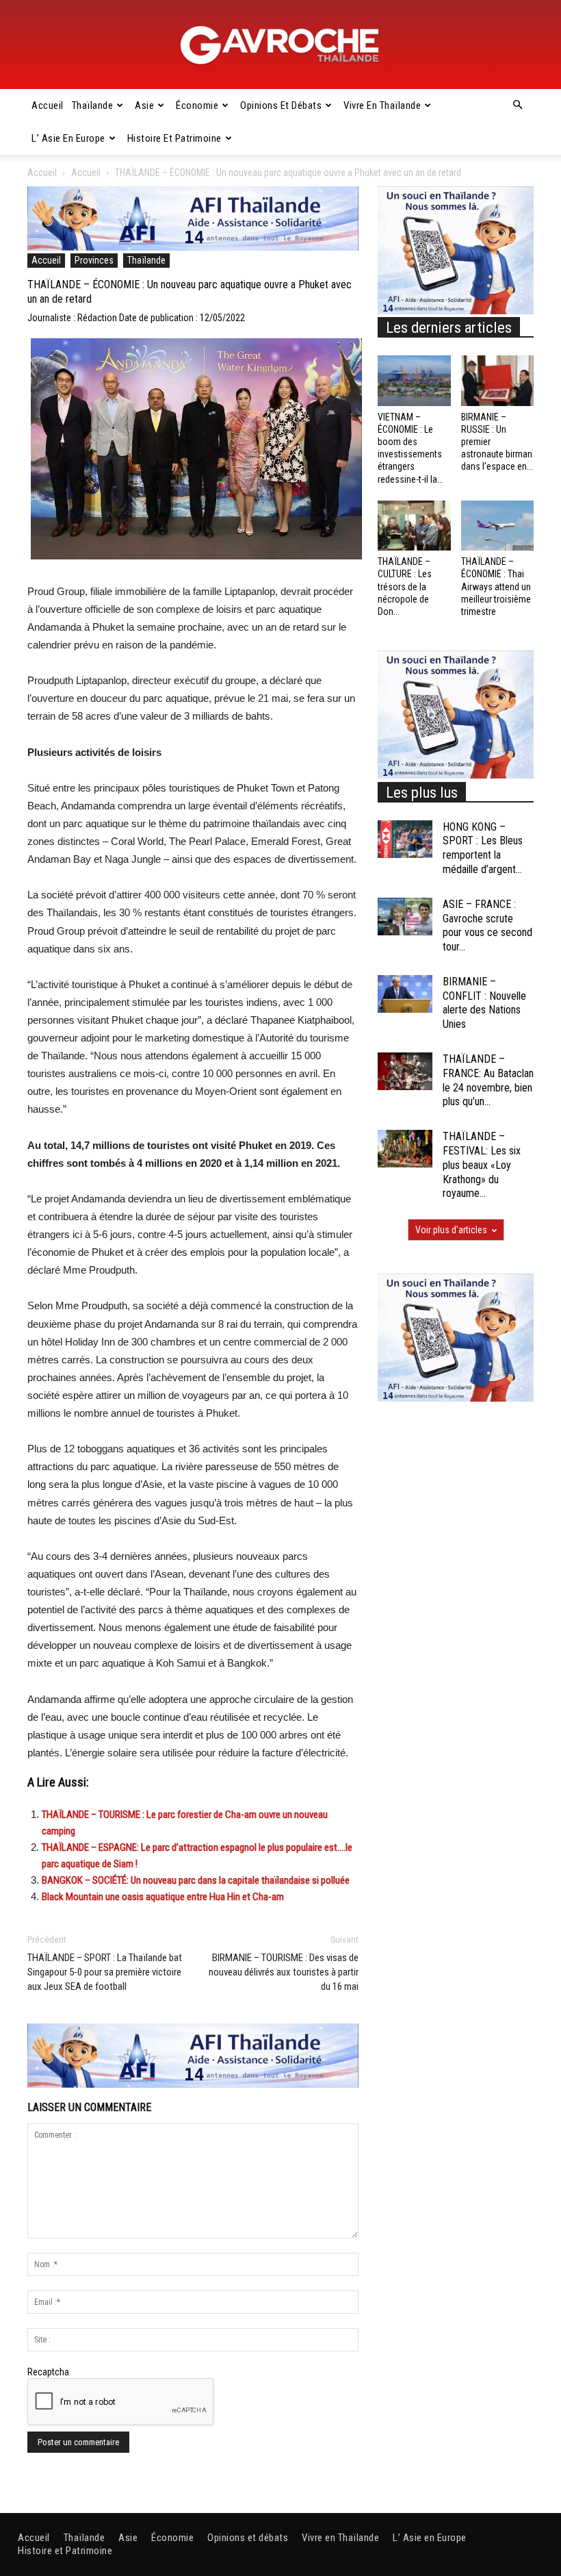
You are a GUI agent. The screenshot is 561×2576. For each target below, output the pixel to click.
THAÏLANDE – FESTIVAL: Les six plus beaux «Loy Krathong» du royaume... (482, 1165)
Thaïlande (93, 105)
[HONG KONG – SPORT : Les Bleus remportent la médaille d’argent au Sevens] (405, 839)
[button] (517, 105)
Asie (144, 105)
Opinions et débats (281, 105)
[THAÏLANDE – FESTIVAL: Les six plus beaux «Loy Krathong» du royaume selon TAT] (405, 1149)
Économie (197, 105)
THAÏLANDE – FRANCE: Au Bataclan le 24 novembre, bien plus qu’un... (488, 1080)
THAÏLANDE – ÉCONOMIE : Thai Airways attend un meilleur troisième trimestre (496, 586)
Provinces (94, 260)
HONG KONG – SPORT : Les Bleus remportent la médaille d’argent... (483, 848)
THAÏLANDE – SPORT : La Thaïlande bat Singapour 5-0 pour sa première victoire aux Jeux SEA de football (105, 1972)
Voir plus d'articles (451, 1230)
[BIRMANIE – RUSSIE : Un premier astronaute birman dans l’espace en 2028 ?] (498, 380)
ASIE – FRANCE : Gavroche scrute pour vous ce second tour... (487, 925)
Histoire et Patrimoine (174, 138)
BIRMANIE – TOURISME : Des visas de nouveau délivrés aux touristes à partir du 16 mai (284, 1972)
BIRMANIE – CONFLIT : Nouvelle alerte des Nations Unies (484, 1003)
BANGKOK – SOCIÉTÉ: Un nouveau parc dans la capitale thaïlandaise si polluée (196, 1880)
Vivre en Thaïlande (382, 105)
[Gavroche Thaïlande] (280, 45)
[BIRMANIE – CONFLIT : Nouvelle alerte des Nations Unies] (405, 994)
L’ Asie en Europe (68, 138)
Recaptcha (48, 2372)
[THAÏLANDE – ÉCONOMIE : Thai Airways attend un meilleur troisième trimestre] (498, 526)
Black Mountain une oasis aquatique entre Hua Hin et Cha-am (163, 1897)
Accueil (48, 105)
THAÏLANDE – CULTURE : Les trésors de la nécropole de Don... (405, 586)
